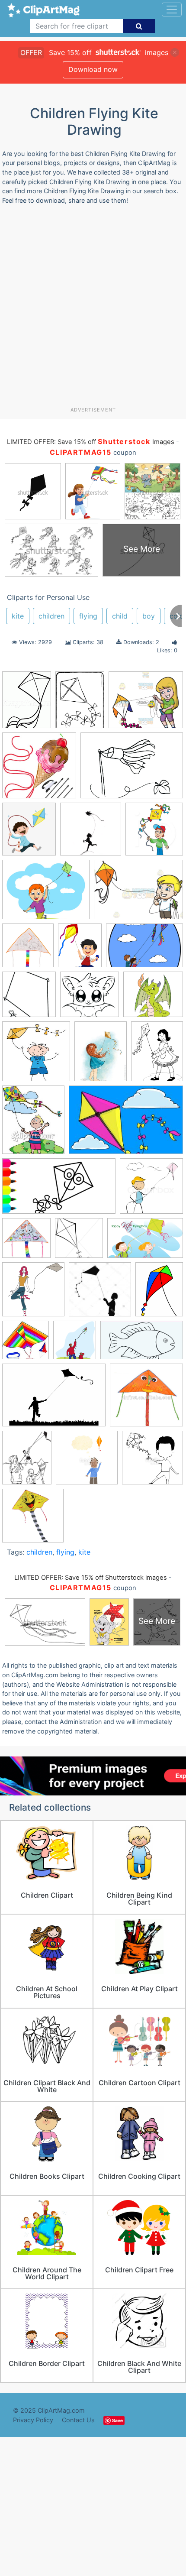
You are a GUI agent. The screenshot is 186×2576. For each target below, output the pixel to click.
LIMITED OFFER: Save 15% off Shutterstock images (91, 1578)
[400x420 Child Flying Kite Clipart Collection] (154, 833)
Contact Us (78, 2420)
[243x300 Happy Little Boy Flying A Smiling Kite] (33, 1124)
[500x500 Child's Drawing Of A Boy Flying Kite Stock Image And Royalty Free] (87, 1462)
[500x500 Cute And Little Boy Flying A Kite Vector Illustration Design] (152, 1461)
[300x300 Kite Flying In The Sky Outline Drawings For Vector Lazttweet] (100, 1293)
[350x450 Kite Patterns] (159, 1293)
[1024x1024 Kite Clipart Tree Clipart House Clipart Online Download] (79, 1242)
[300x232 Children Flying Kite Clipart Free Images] (46, 894)
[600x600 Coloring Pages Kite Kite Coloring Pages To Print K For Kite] (29, 998)
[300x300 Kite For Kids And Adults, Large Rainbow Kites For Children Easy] (26, 1344)
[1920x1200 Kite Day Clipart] (145, 1242)
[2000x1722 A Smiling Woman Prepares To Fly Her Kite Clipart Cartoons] (146, 703)
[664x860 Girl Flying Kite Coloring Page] (157, 1055)
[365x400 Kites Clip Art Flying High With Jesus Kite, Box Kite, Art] (75, 1344)
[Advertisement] (93, 309)
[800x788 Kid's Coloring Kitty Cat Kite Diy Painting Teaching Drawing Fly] (26, 1242)
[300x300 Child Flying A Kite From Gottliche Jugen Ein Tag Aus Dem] (91, 833)
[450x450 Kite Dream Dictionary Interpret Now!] (33, 1293)
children (51, 616)
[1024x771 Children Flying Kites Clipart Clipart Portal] (138, 894)
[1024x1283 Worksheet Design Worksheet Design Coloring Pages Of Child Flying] (27, 1461)
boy (149, 616)
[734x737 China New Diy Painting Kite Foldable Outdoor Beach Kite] (28, 949)
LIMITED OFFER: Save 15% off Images (90, 442)
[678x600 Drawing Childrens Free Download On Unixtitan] (153, 998)
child (120, 616)
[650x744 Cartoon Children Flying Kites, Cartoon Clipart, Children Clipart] (29, 833)
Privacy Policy (33, 2420)
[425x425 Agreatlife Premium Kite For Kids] (39, 770)
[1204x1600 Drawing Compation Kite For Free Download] (80, 704)
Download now (93, 69)
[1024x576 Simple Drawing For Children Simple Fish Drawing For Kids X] (142, 1344)
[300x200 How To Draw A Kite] (126, 1124)
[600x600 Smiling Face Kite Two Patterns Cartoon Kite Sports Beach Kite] (33, 1520)
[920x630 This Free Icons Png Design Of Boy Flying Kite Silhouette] (54, 1399)
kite (18, 616)
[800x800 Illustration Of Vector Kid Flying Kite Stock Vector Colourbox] (151, 1190)
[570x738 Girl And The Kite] (101, 1055)
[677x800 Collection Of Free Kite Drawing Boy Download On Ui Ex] (80, 949)
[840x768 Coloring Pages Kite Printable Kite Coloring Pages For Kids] (90, 999)
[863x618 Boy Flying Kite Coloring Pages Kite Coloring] (132, 769)
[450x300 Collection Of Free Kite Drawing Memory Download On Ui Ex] (144, 949)
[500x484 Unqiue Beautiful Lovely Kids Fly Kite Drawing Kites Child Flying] (146, 1399)
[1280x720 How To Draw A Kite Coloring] (59, 1190)
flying (88, 616)
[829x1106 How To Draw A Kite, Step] (27, 704)
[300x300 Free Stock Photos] (36, 1055)
